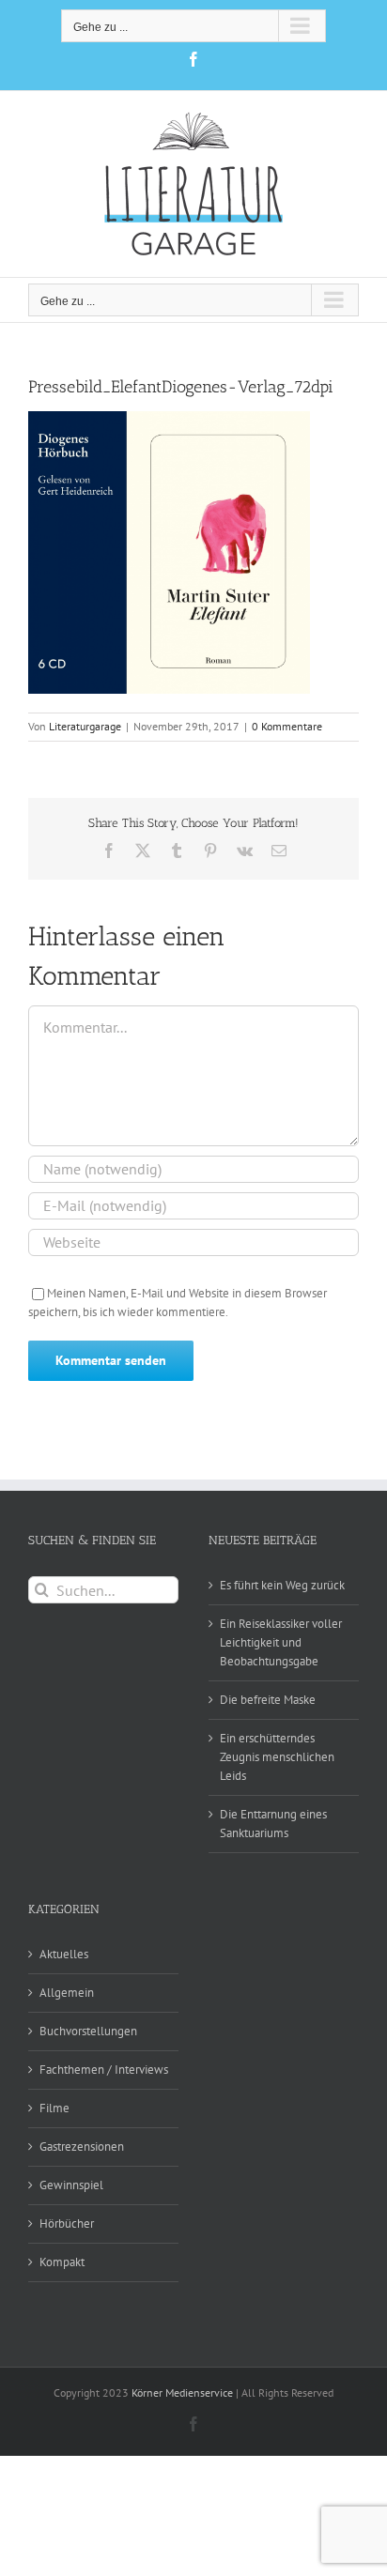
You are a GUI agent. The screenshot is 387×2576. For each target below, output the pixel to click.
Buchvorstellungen (88, 2031)
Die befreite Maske (268, 1700)
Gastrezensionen (82, 2147)
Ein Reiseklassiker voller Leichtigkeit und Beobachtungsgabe (281, 1642)
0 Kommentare (287, 726)
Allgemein (67, 1993)
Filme (54, 2108)
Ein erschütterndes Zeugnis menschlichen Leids (277, 1757)
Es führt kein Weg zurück (282, 1585)
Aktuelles (64, 1954)
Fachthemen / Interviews (104, 2070)
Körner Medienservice (182, 2392)
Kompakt (62, 2262)
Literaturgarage (85, 726)
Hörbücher (67, 2223)
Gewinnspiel (71, 2185)
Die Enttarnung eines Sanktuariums (273, 1824)
